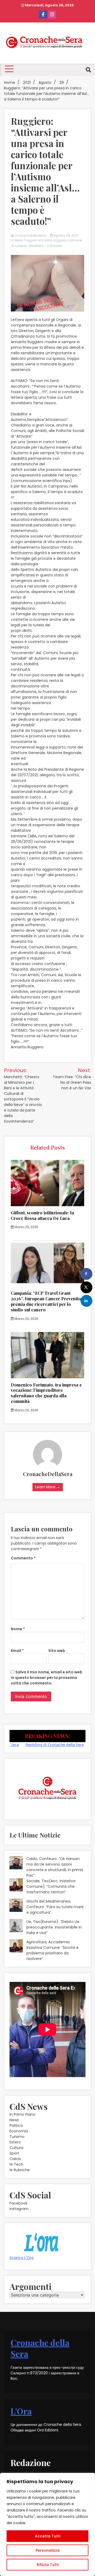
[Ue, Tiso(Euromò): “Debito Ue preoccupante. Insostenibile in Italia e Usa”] (16, 1926)
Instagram (19, 2209)
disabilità (36, 246)
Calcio (15, 2159)
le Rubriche (20, 2170)
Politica (16, 2125)
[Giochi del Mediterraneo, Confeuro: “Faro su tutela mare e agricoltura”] (16, 1906)
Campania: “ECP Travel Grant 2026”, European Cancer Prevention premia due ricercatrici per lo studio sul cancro (47, 1301)
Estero (15, 2142)
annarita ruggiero (52, 240)
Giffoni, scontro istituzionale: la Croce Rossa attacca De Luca (42, 1215)
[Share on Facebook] (86, 1274)
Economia (19, 2131)
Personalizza (48, 2550)
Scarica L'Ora (22, 2258)
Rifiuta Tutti (48, 2565)
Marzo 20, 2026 (26, 1319)
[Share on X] (86, 1287)
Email (17, 1651)
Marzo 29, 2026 (26, 1227)
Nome (18, 1629)
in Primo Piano (22, 2114)
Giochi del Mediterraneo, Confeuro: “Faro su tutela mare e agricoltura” (55, 1907)
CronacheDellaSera (31, 235)
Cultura (16, 2148)
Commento (23, 1558)
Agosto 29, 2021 (65, 235)
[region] (47, 2524)
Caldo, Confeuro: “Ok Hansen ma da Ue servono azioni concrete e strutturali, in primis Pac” (55, 1867)
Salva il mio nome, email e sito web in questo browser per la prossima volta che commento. (47, 1678)
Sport (14, 2153)
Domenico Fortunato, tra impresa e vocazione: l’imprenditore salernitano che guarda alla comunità (46, 1393)
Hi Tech (16, 2164)
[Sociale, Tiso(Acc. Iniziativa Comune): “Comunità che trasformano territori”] (16, 1886)
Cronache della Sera (40, 2348)
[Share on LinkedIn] (86, 1301)
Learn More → (48, 1487)
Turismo (17, 2137)
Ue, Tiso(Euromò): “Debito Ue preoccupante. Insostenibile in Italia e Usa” (54, 1927)
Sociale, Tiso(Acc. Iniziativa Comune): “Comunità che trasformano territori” (51, 1886)
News (19, 240)
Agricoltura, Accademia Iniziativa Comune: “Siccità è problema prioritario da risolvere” (53, 1950)
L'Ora (21, 2411)
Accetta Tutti (47, 2536)
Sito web (57, 1651)
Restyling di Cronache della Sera (40, 1744)
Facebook (18, 2203)
